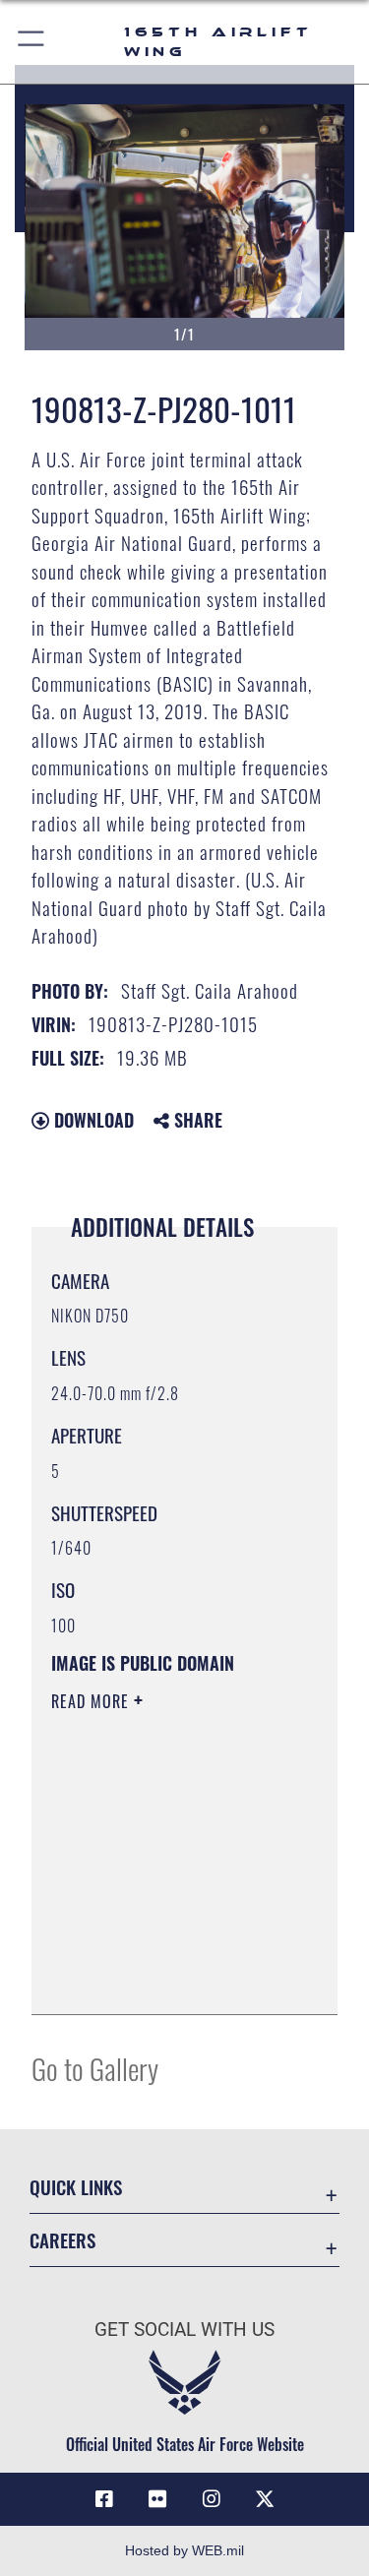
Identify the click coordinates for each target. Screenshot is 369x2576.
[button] (32, 42)
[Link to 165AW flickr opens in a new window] (157, 2499)
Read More (92, 1701)
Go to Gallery (95, 2068)
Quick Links (76, 2187)
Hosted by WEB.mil (184, 2550)
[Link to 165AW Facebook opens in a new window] (104, 2499)
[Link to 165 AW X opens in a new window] (265, 2499)
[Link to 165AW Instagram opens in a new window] (212, 2499)
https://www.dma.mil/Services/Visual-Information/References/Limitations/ (171, 1978)
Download (92, 1120)
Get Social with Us (184, 2330)
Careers (62, 2240)
